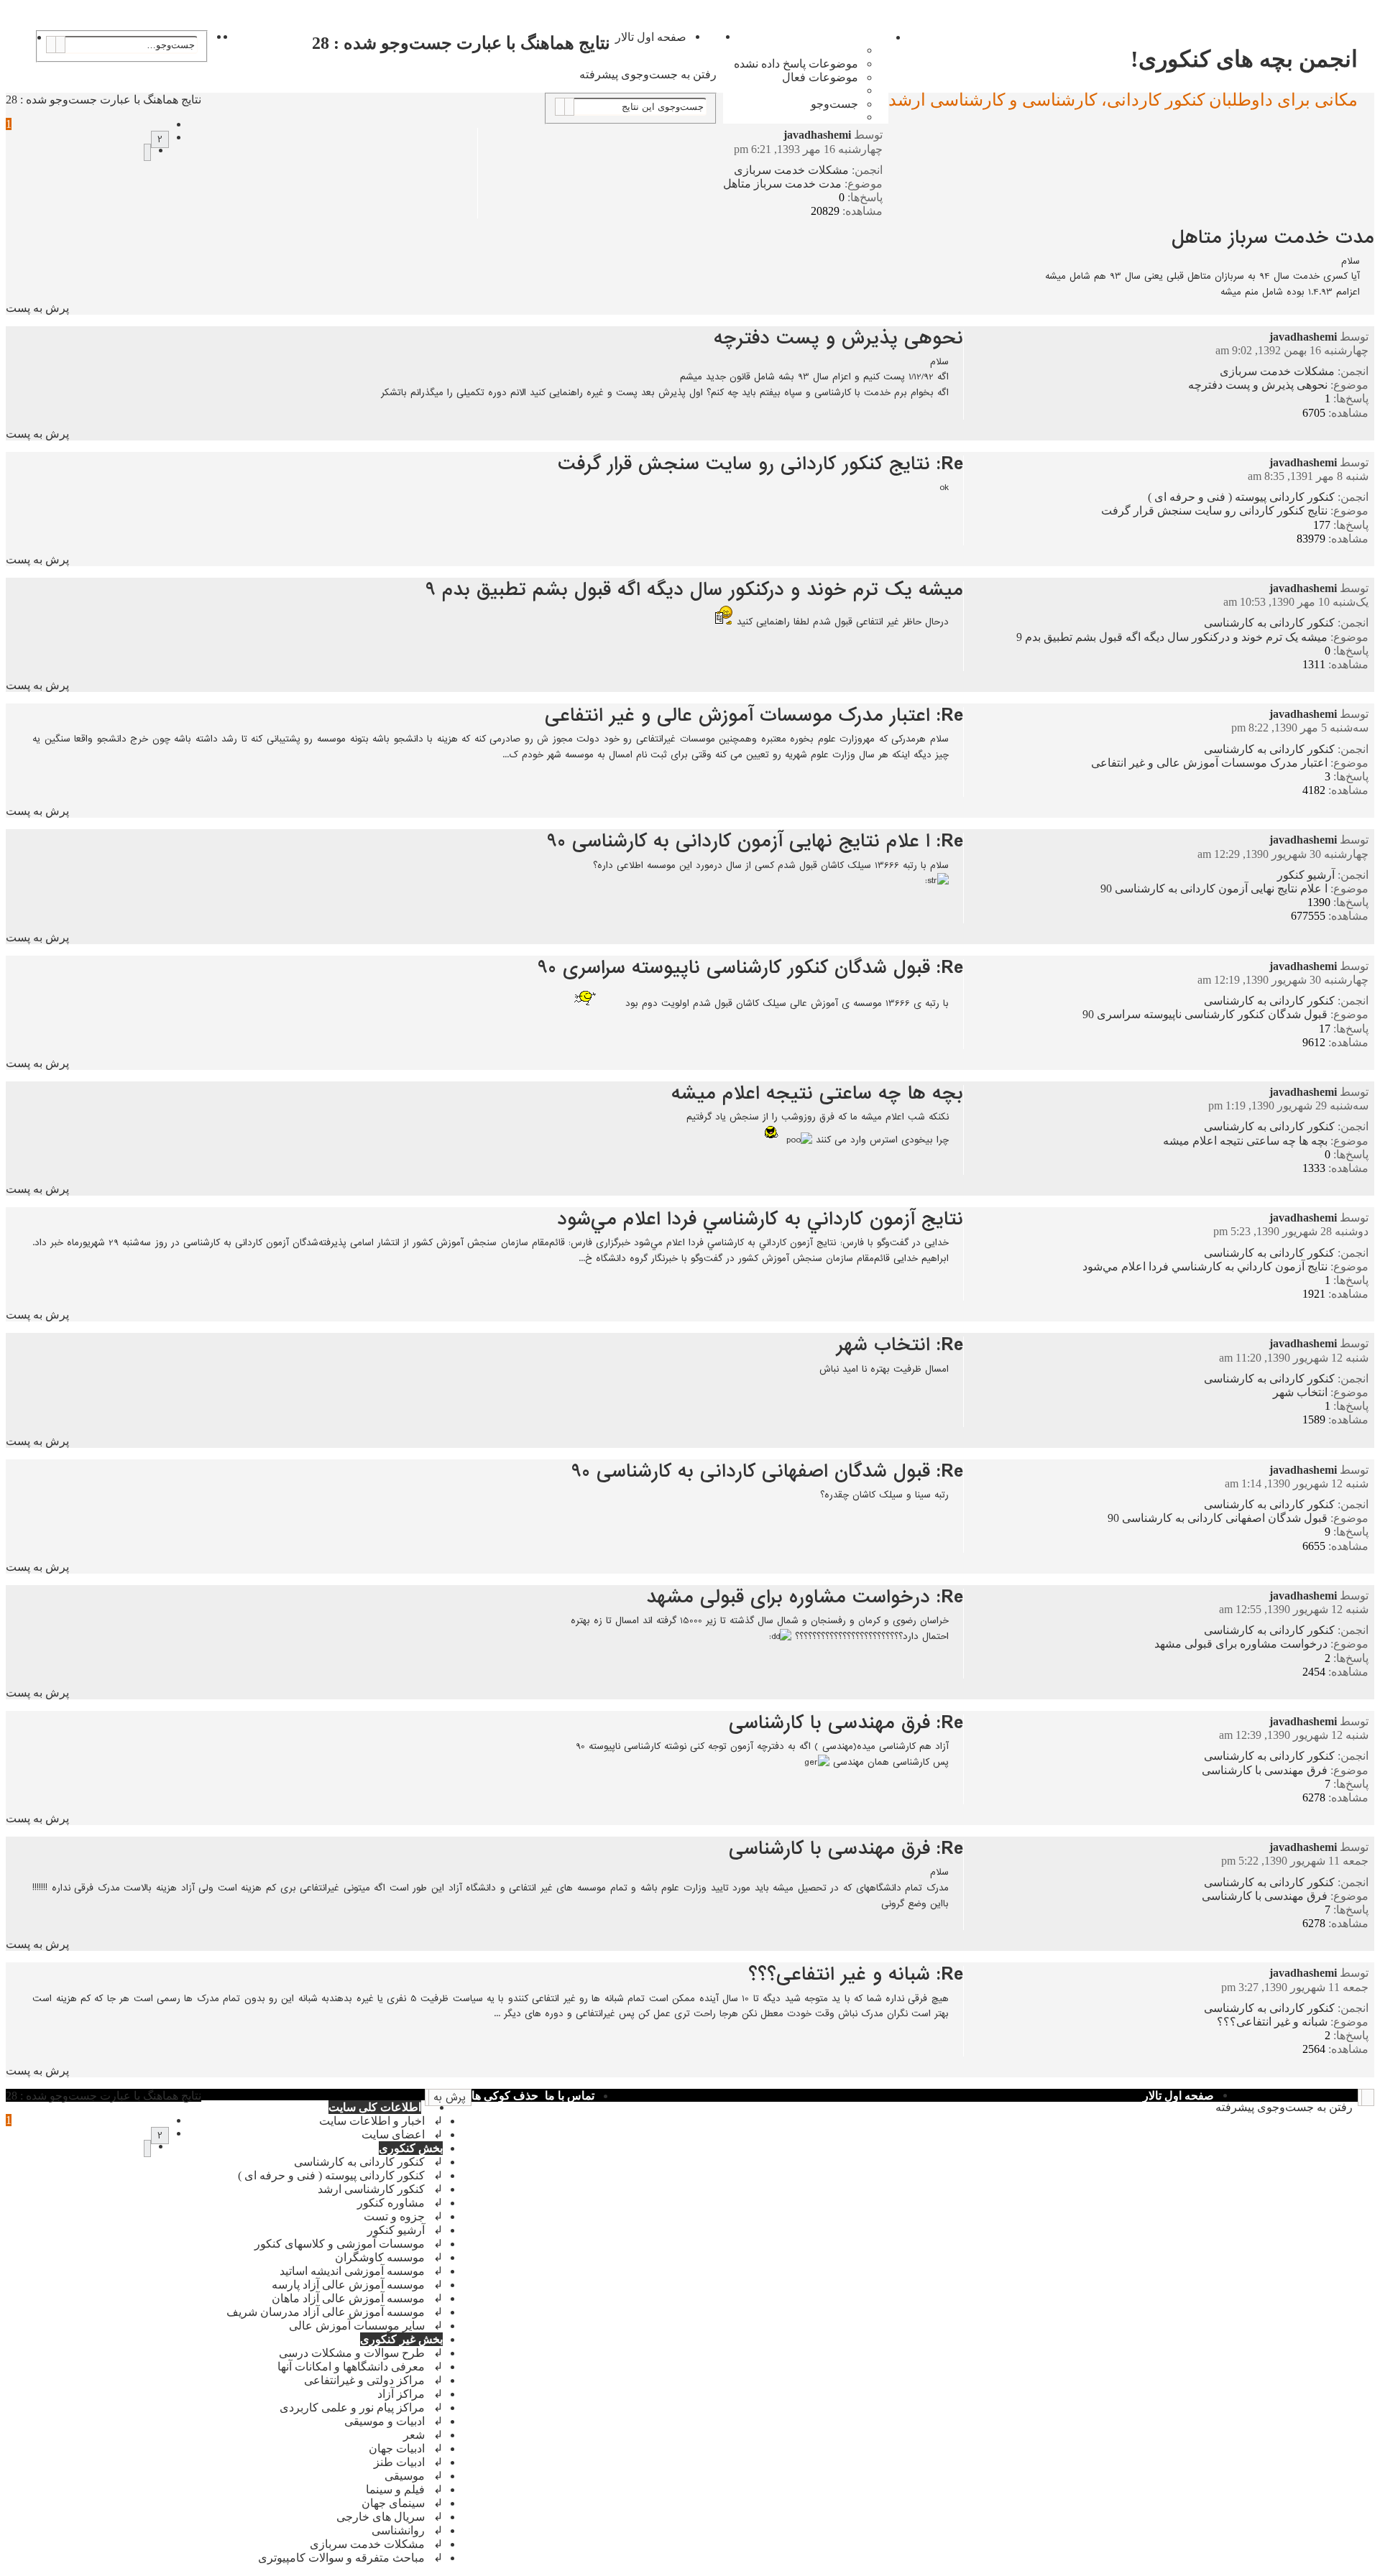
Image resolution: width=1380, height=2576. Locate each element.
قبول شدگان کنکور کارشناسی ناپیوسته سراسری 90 (1205, 1014)
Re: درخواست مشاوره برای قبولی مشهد (805, 1597)
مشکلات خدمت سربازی (791, 170)
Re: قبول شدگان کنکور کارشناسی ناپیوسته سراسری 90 (750, 968)
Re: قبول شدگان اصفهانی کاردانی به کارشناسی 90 (767, 1472)
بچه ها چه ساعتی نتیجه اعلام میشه (1245, 1141)
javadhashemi (817, 135)
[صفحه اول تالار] (1366, 34)
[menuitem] (797, 64)
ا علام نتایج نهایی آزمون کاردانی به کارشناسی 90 (1214, 888)
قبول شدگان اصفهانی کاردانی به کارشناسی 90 (1218, 1518)
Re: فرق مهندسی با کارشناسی (846, 1723)
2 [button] (160, 139)
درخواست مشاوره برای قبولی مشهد (1241, 1644)
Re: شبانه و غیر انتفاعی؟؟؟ (856, 1975)
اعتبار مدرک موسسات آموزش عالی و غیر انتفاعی (1209, 763)
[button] (147, 152)
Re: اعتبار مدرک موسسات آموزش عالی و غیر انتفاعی (754, 716)
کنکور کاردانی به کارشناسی (1269, 623)
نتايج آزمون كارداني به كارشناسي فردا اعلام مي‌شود (1205, 1266)
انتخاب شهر (1300, 1392)
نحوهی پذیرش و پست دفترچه (1258, 385)
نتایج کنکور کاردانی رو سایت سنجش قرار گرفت (1214, 511)
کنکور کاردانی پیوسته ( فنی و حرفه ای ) (1241, 497)
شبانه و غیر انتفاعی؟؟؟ (1272, 2022)
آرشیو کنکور (1306, 875)
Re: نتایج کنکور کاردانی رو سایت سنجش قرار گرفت (760, 464)
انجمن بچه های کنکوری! (1244, 59)
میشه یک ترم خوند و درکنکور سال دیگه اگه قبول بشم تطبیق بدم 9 (1172, 637)
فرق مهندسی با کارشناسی (1265, 1770)
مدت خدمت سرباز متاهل (782, 184)
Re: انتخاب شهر (900, 1345)
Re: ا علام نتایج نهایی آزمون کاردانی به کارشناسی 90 (755, 841)
